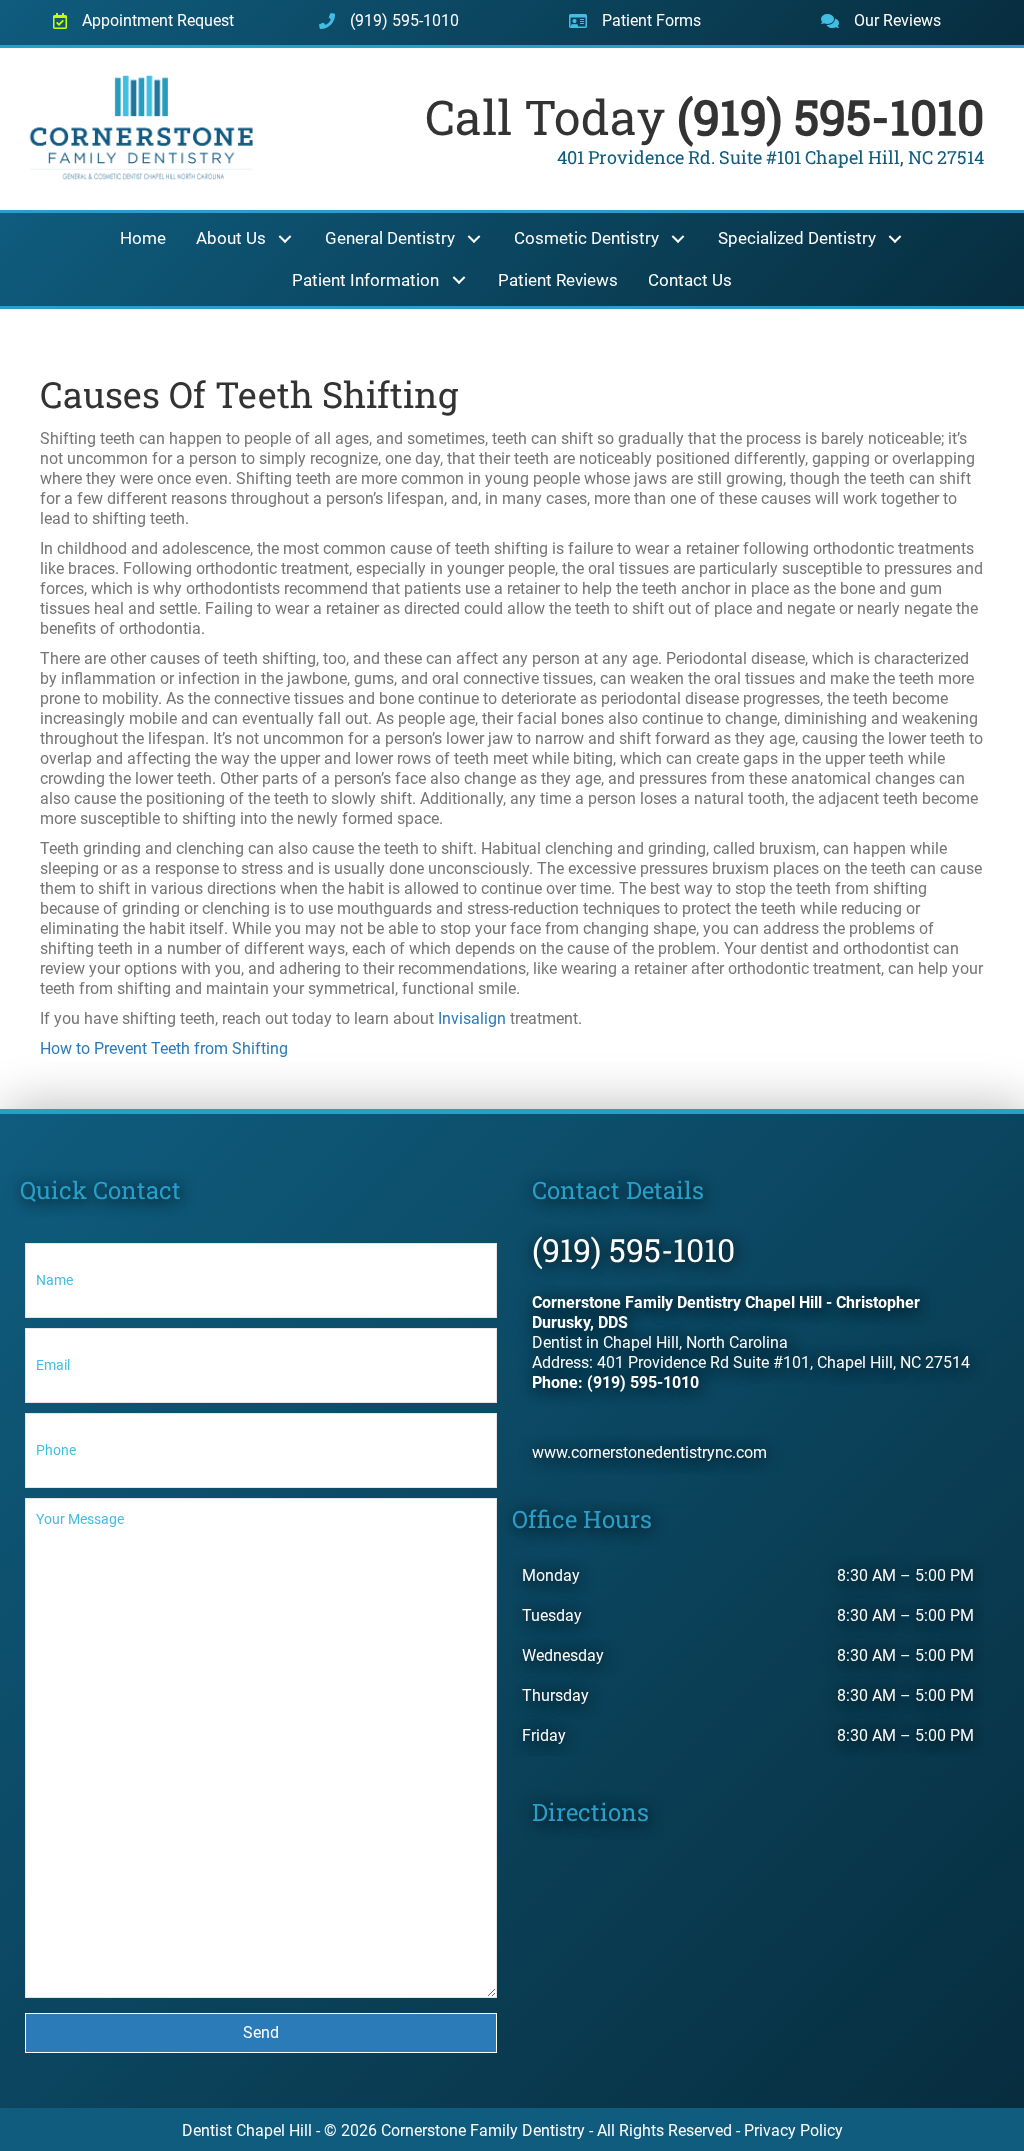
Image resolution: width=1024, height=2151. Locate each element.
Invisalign (472, 1018)
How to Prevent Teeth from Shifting (164, 1048)
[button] (285, 239)
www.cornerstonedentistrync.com (649, 1452)
